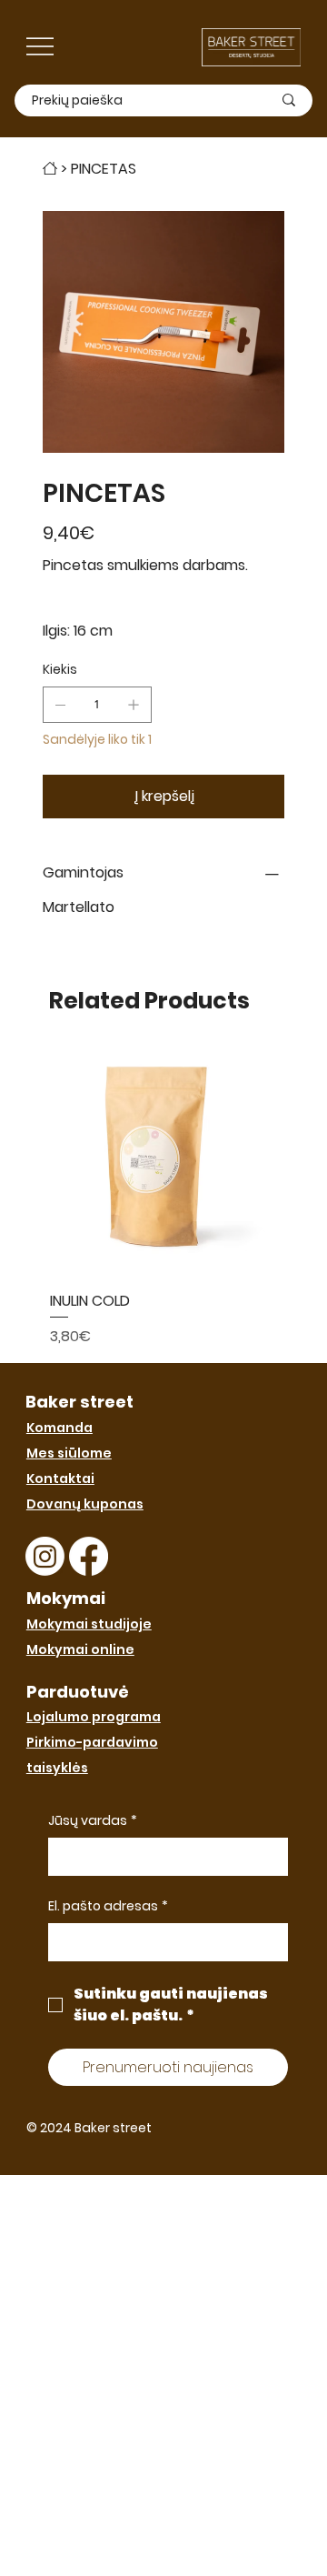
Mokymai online (80, 1649)
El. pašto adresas (108, 1906)
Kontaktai (60, 1478)
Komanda (59, 1428)
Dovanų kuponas (85, 1504)
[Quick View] (163, 1163)
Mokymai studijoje (89, 1624)
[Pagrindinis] (50, 168)
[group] (163, 1199)
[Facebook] (89, 1556)
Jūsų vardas (93, 1821)
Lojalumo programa (94, 1717)
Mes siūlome (69, 1453)
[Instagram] (45, 1556)
